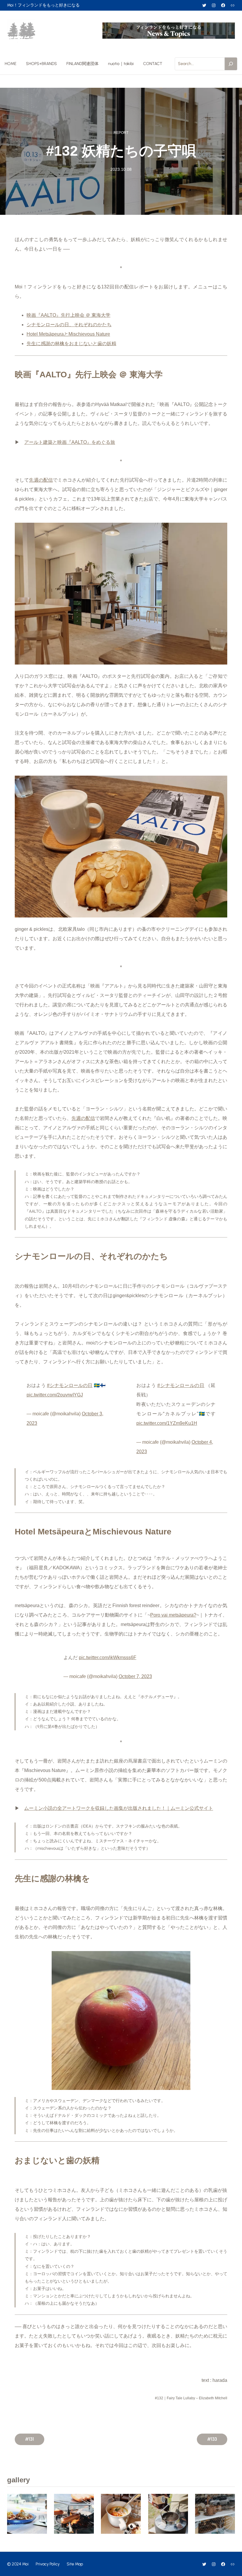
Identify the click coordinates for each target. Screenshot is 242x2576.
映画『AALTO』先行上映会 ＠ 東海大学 (68, 315)
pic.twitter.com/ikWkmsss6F (108, 1657)
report (121, 133)
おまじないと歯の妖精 (93, 343)
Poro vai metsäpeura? (173, 1615)
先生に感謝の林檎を (48, 343)
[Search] (231, 64)
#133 (212, 2439)
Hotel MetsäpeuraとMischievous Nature (68, 334)
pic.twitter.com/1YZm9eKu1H (167, 1423)
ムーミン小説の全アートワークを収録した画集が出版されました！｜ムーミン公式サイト (119, 1808)
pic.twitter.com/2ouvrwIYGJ (55, 1395)
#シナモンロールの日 (70, 1385)
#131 (30, 2439)
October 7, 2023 (135, 1676)
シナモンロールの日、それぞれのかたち (69, 325)
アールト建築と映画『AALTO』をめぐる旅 (70, 442)
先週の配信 (41, 480)
